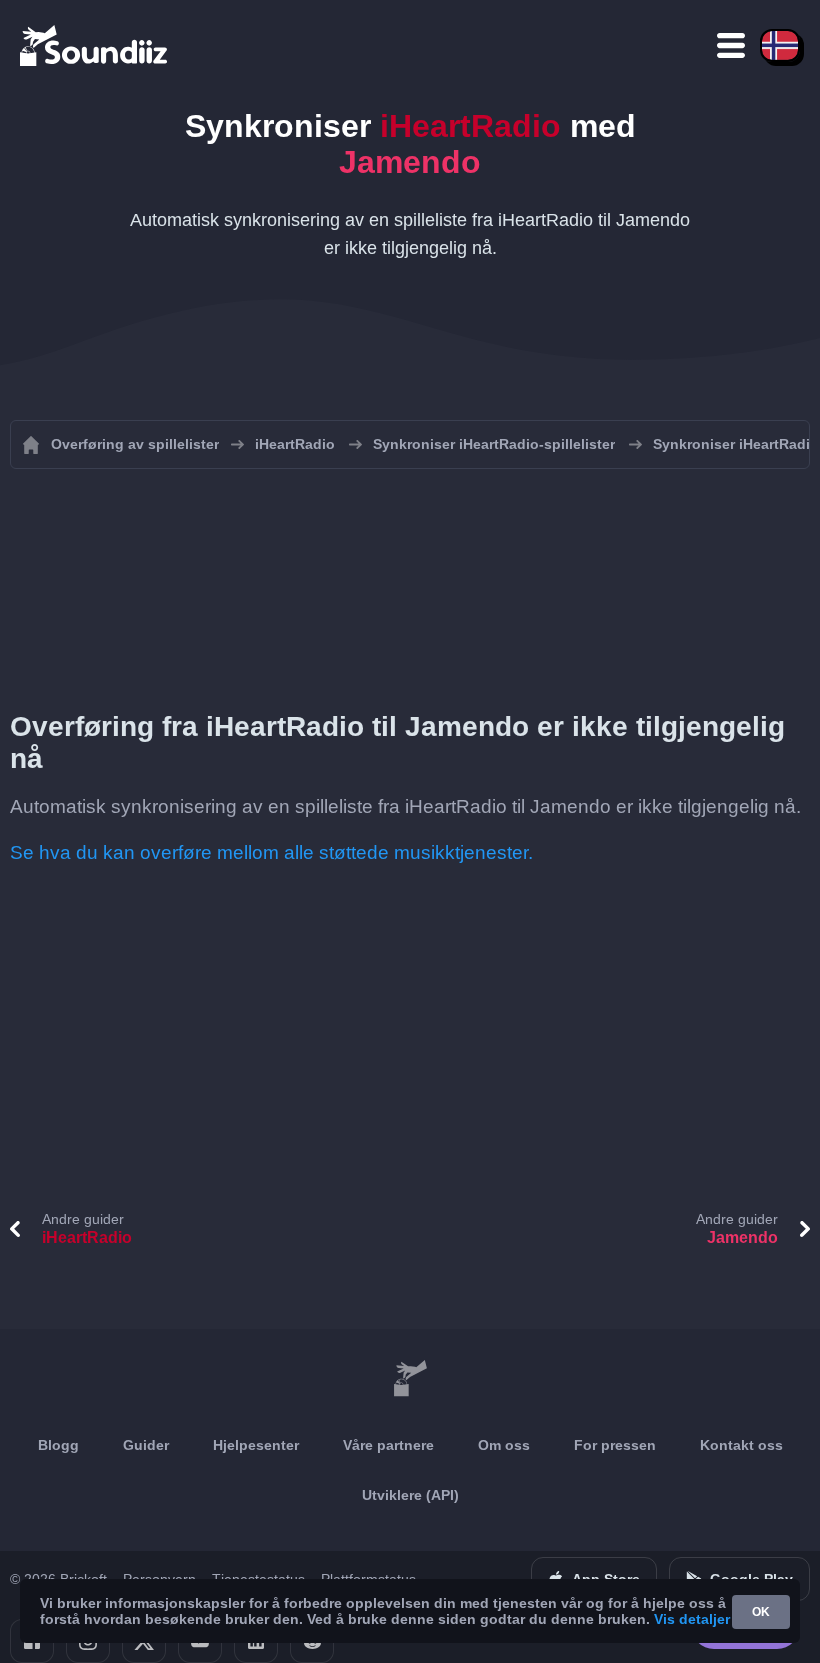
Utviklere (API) (410, 1495)
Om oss (504, 1445)
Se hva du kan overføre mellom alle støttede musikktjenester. (271, 852)
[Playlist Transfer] (95, 45)
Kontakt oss (741, 1445)
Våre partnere (388, 1445)
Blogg (58, 1445)
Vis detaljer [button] (692, 1619)
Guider (146, 1445)
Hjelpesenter (256, 1445)
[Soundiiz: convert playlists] (410, 1379)
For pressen (615, 1445)
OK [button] (761, 1612)
